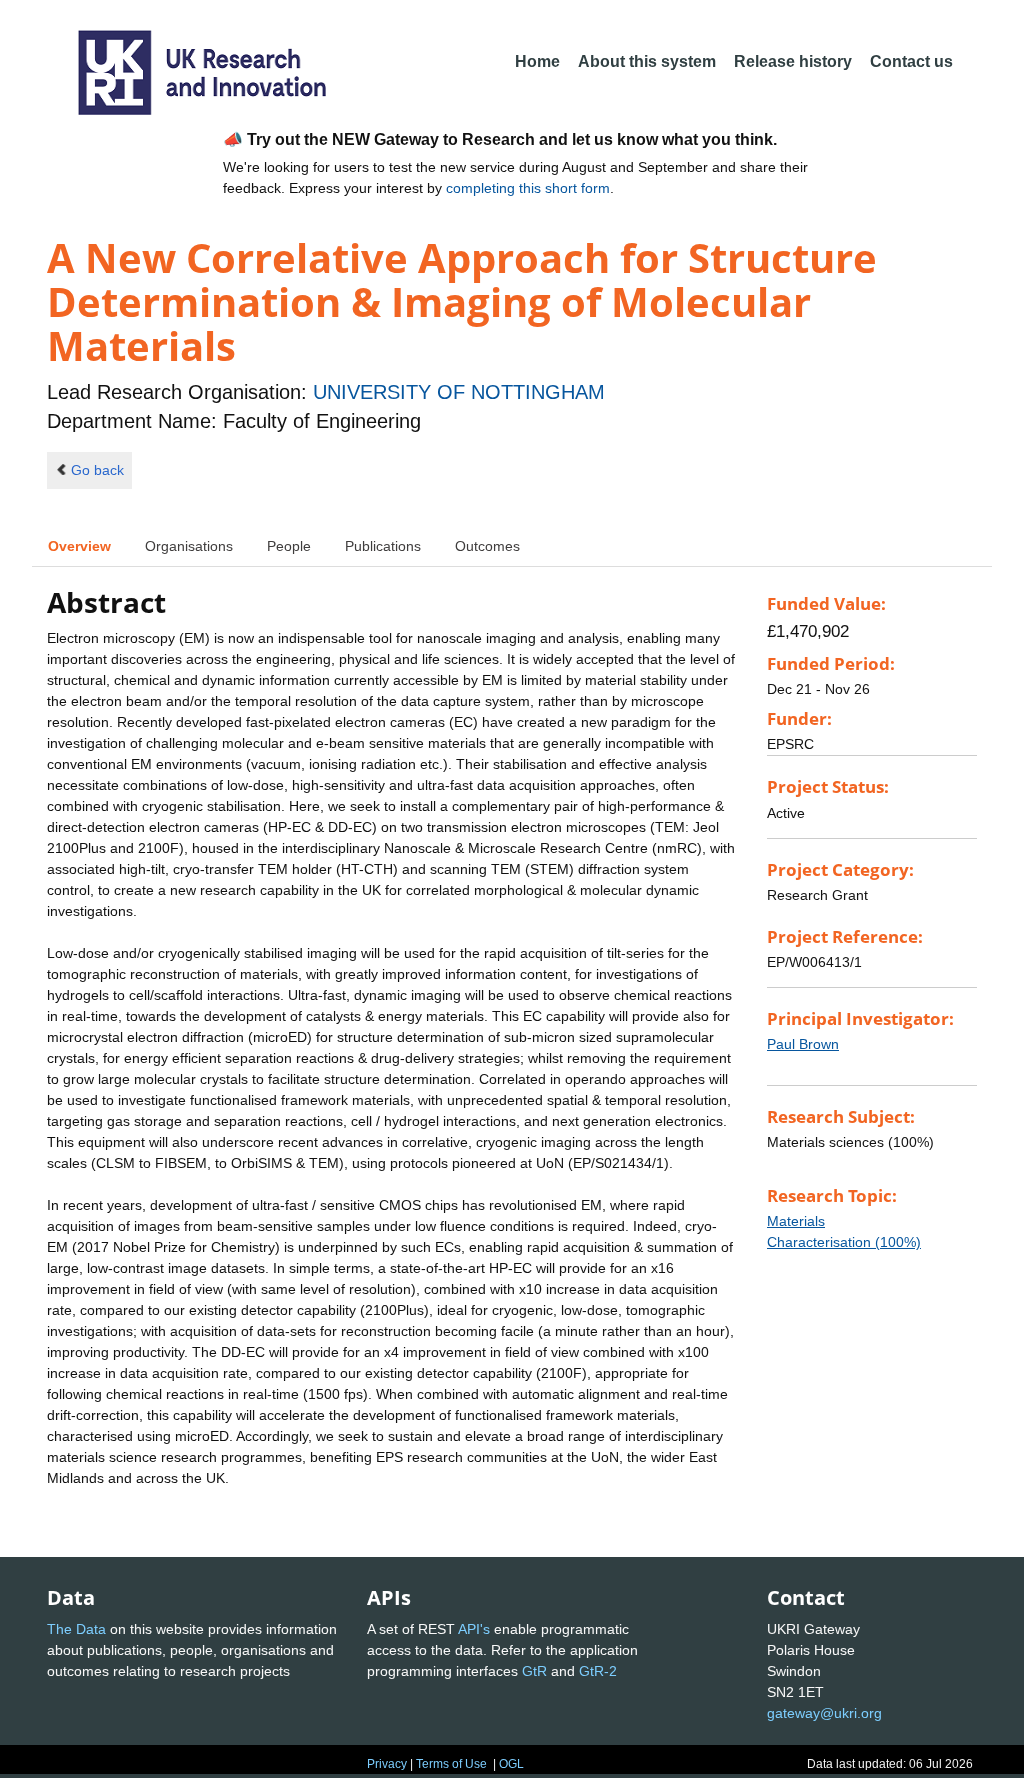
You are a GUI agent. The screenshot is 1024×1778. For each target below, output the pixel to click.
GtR (534, 1671)
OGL (511, 1764)
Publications (383, 546)
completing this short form (528, 188)
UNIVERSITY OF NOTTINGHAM (459, 392)
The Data (76, 1629)
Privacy (387, 1764)
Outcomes (487, 546)
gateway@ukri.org (824, 1713)
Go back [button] (97, 470)
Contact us (911, 61)
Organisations (189, 546)
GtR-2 (598, 1671)
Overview (79, 546)
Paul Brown (803, 1044)
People (289, 546)
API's (474, 1629)
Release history (793, 61)
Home (537, 61)
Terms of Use (451, 1764)
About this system (647, 61)
